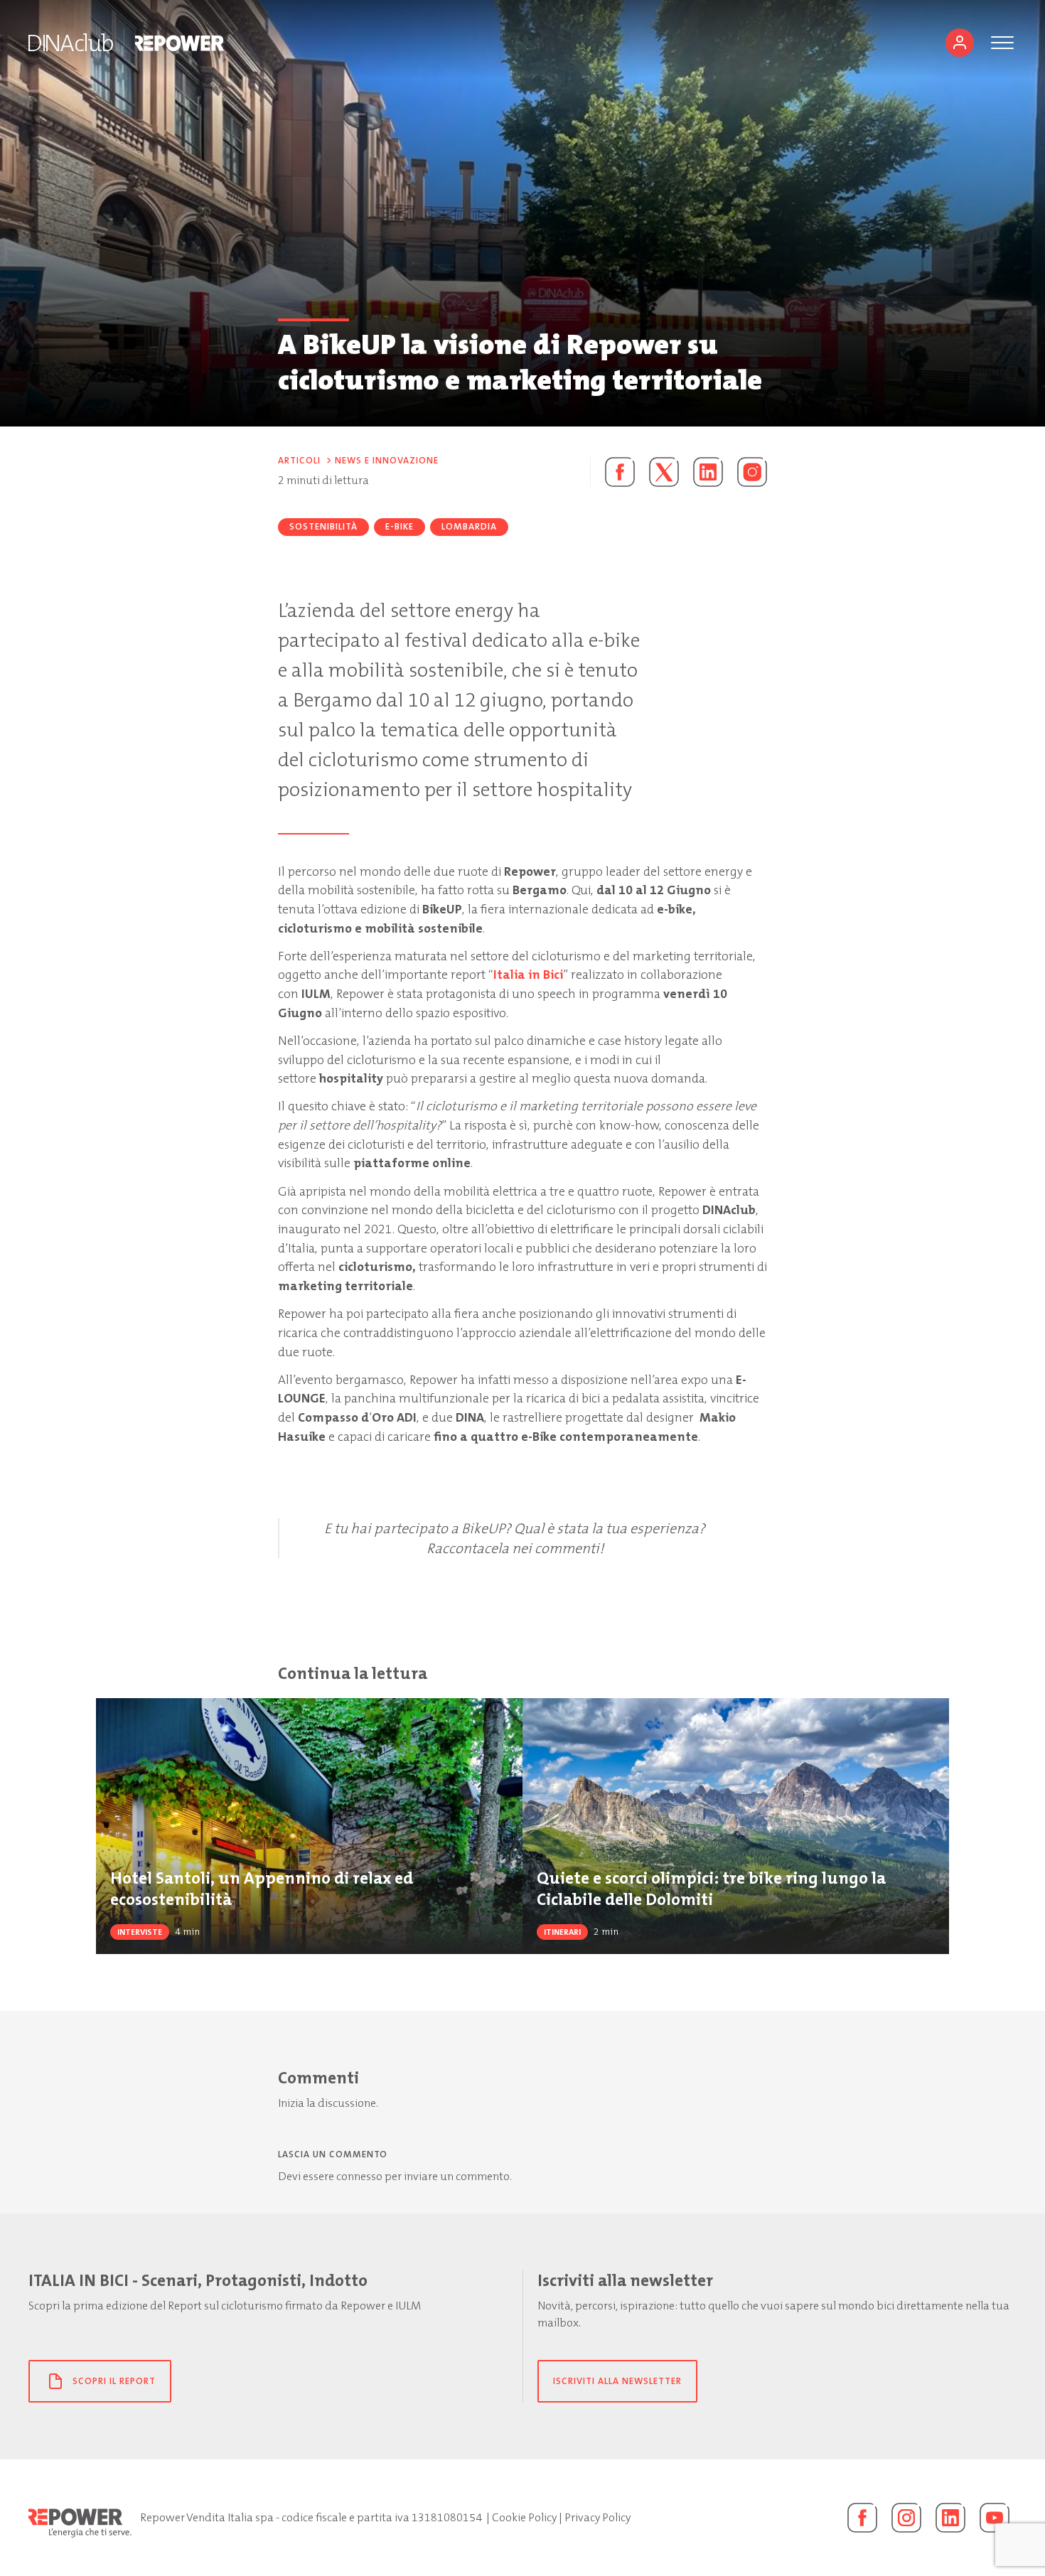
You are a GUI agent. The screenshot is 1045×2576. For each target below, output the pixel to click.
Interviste (140, 1932)
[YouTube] (995, 2518)
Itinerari (562, 1932)
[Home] (71, 43)
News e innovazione (387, 460)
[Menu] (1002, 43)
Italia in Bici (528, 975)
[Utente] (960, 43)
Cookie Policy (524, 2517)
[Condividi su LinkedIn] (708, 472)
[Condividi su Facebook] (612, 472)
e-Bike (400, 526)
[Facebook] (862, 2518)
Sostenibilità (323, 526)
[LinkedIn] (950, 2518)
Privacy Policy (597, 2517)
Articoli (299, 460)
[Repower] (180, 43)
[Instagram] (752, 472)
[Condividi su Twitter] (664, 472)
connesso (359, 2176)
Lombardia (469, 526)
